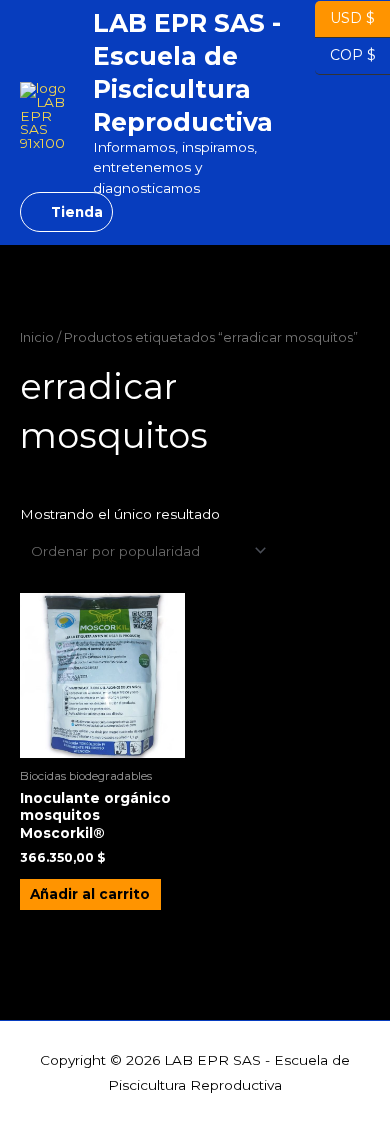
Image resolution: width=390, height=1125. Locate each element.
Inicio (37, 337)
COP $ (345, 54)
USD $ (352, 17)
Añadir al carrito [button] (90, 894)
